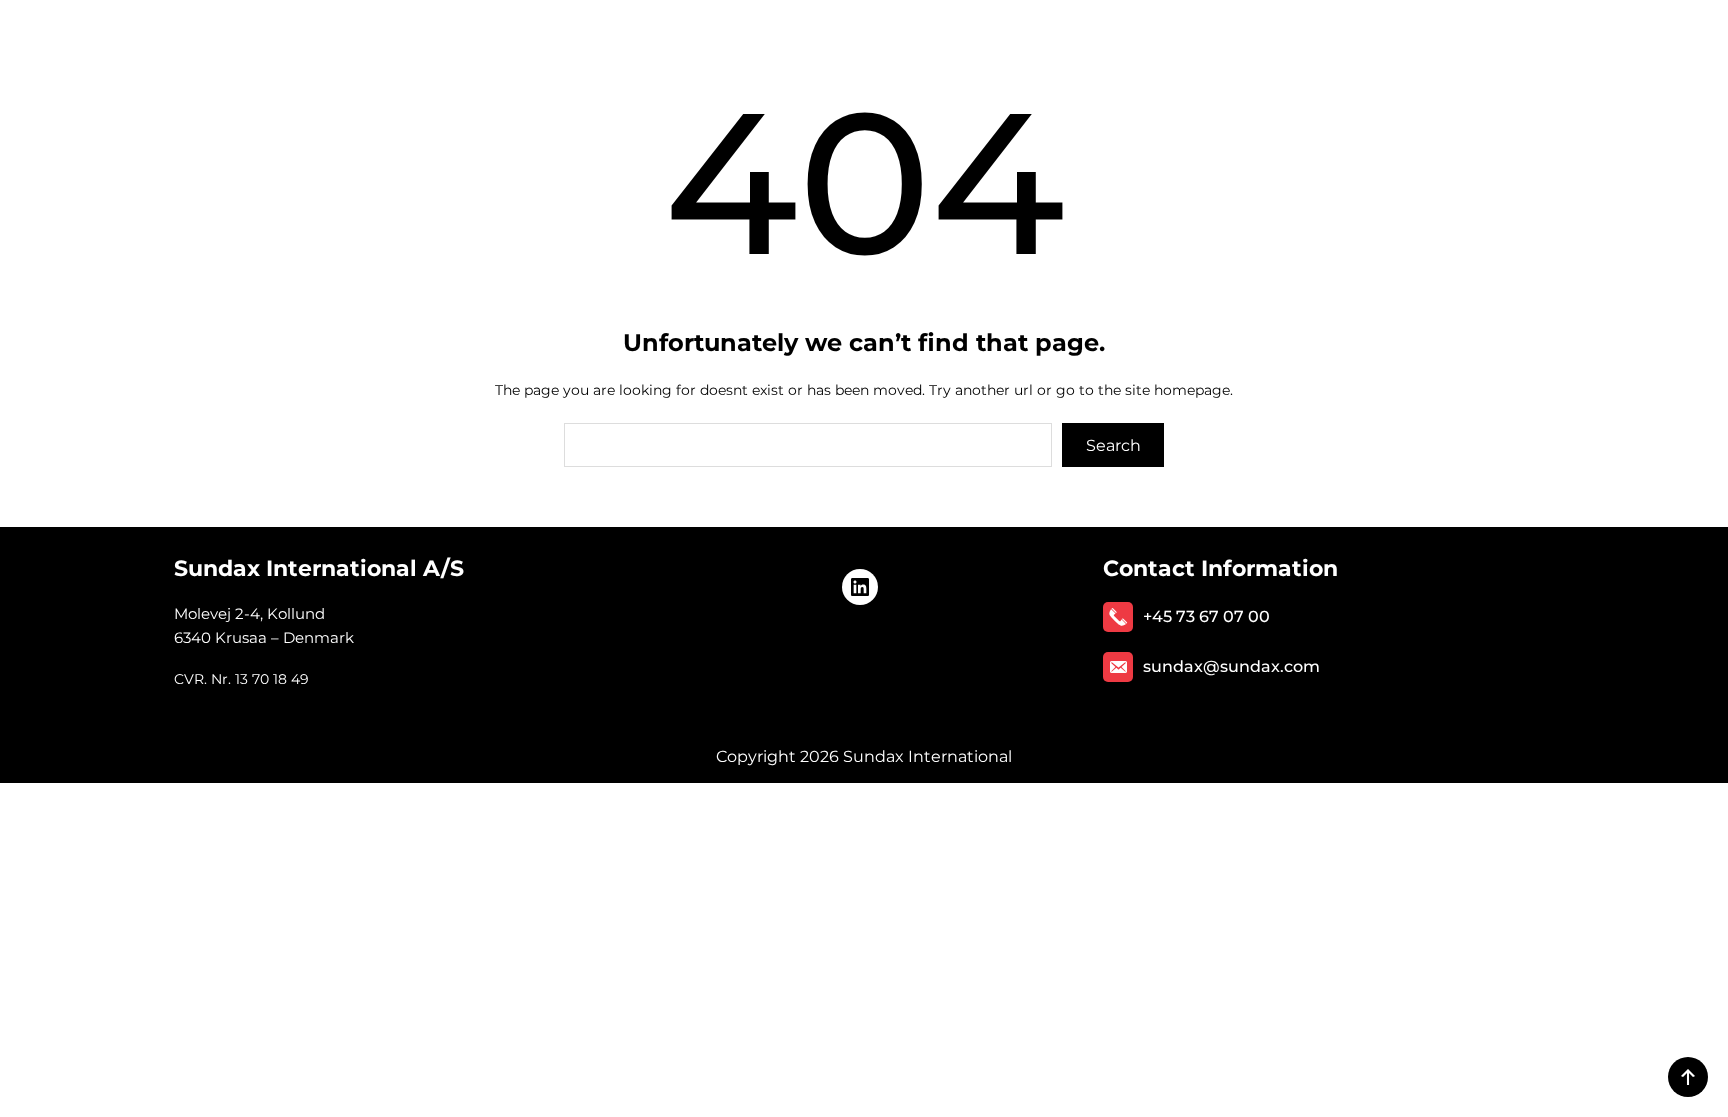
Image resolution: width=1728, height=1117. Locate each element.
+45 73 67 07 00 (1206, 616)
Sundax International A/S (319, 568)
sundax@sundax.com (1231, 666)
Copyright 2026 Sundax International (864, 756)
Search (1113, 445)
